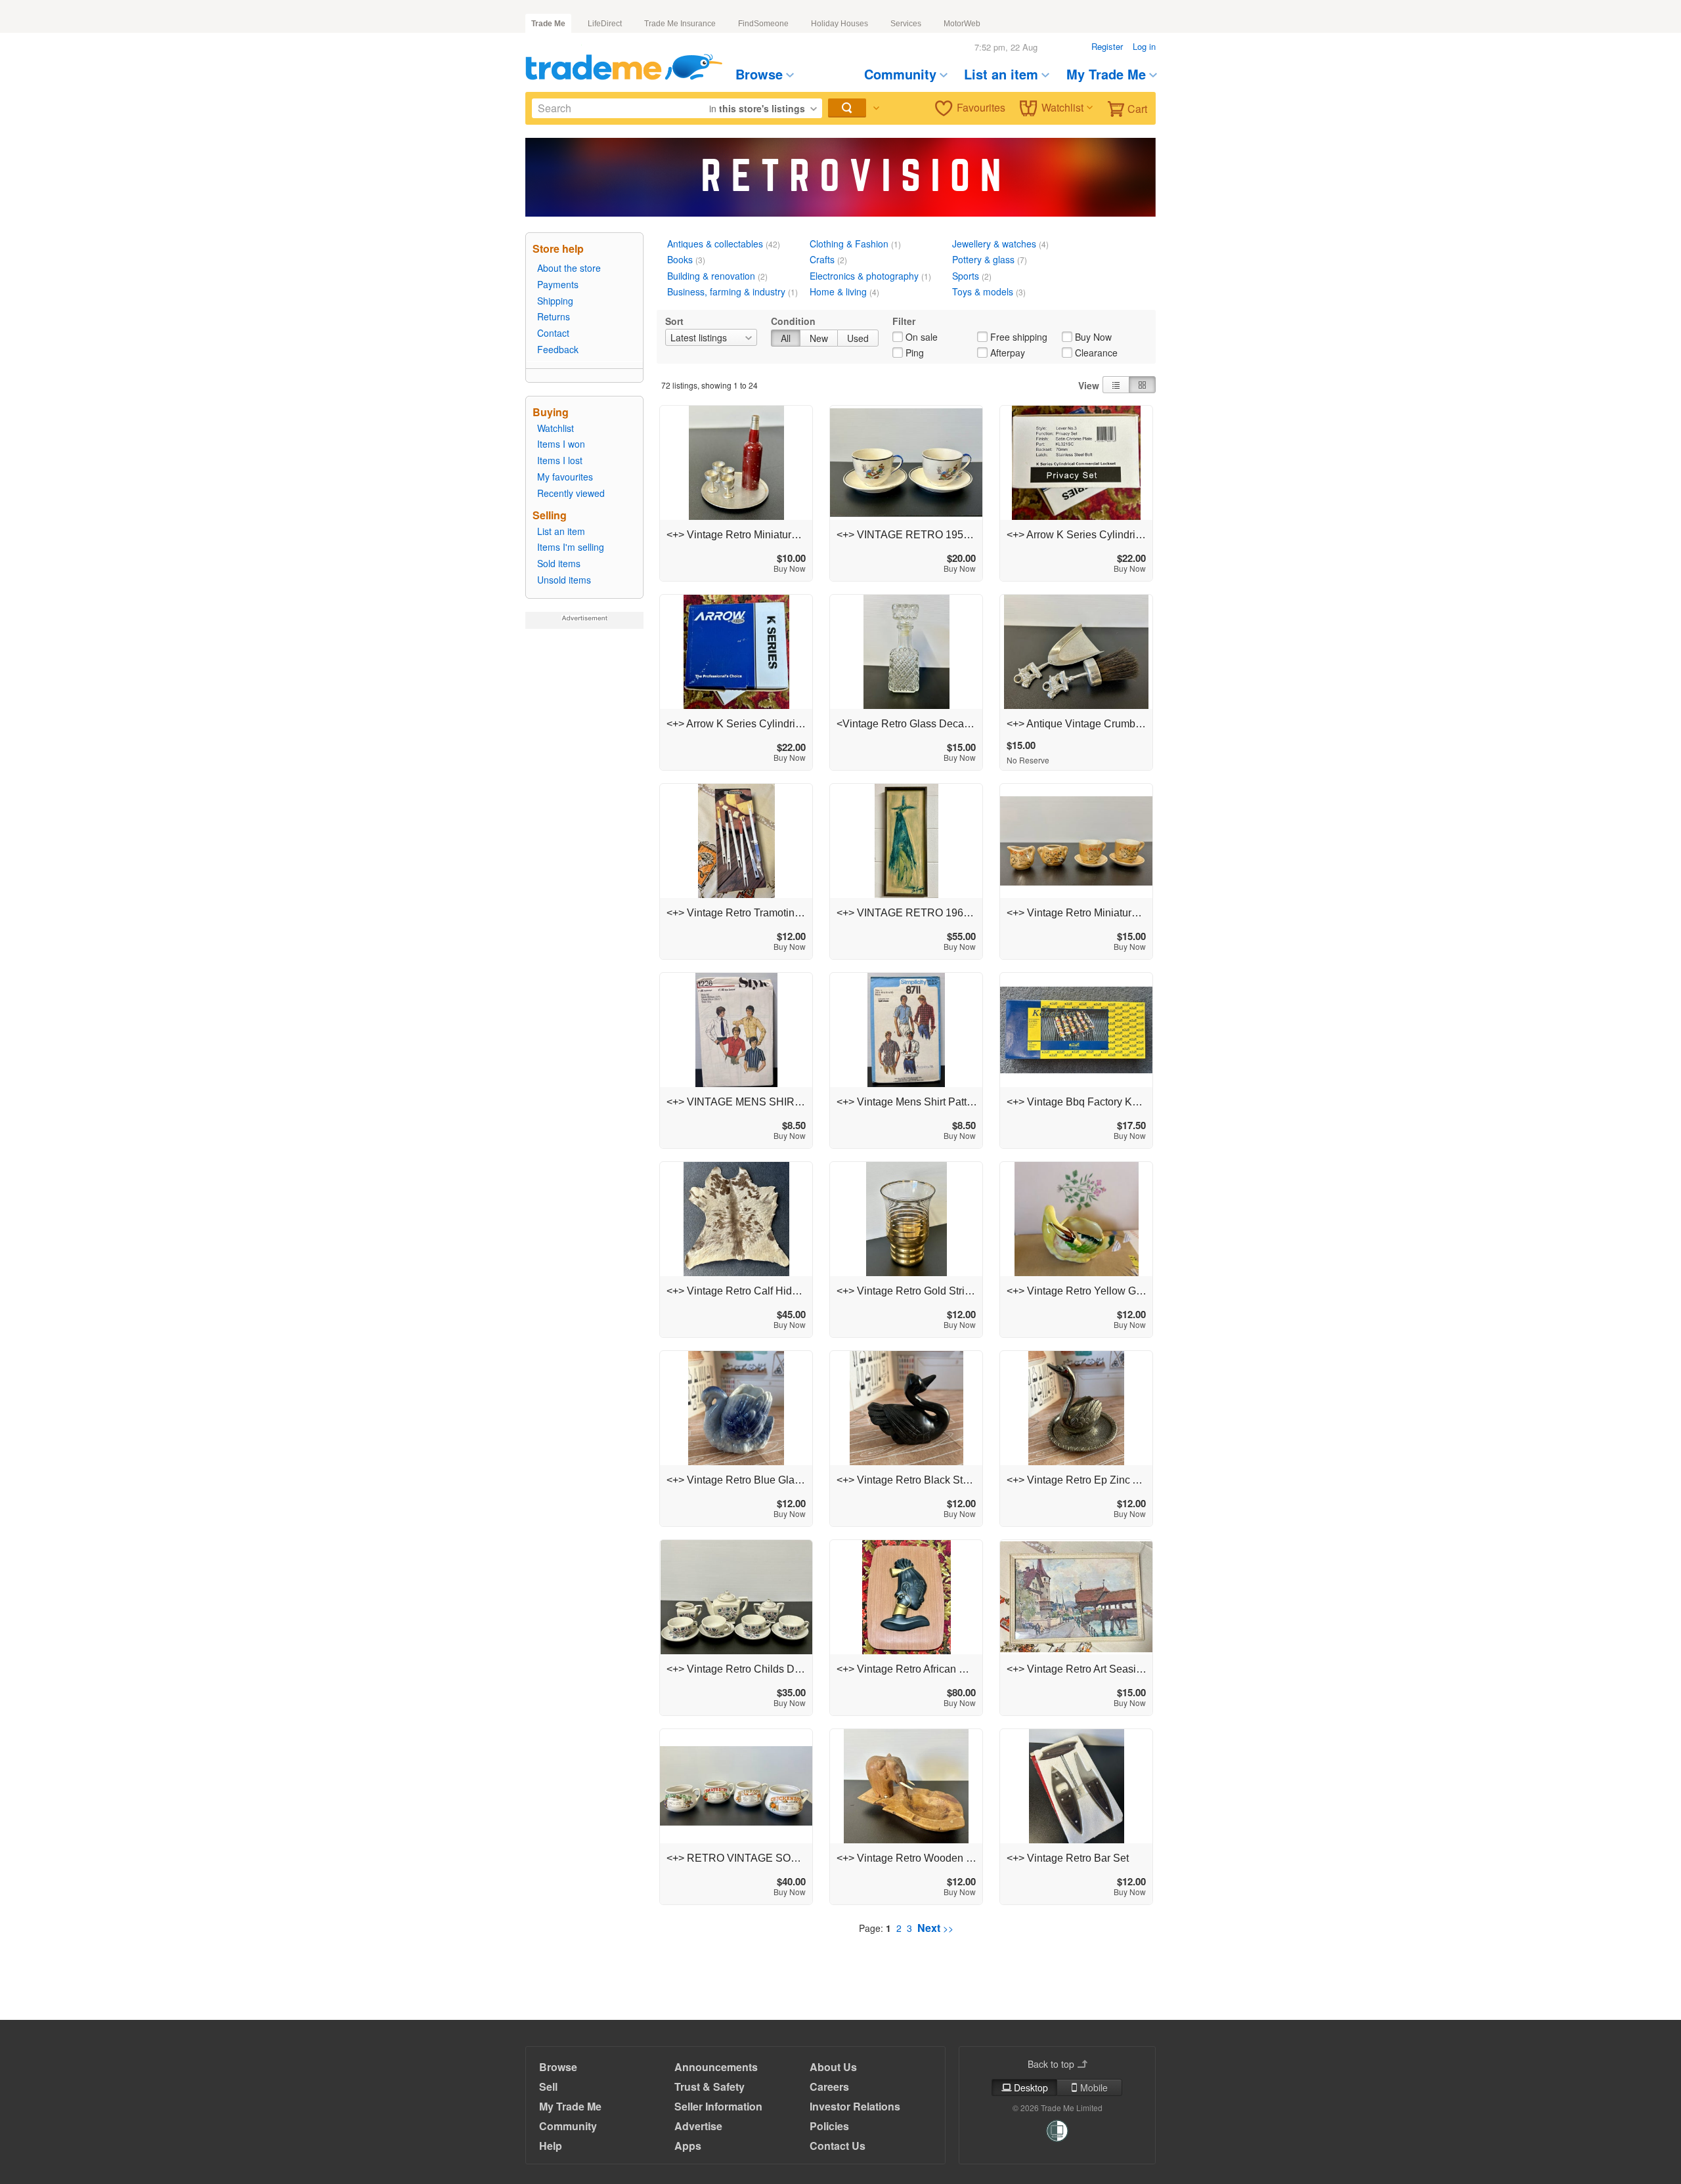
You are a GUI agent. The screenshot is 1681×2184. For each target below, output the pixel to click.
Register (1107, 46)
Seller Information (718, 2106)
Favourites (981, 107)
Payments (558, 284)
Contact (553, 333)
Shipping (555, 301)
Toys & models (983, 291)
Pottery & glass (983, 259)
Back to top (1051, 2064)
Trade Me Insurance (680, 24)
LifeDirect (605, 24)
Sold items (559, 563)
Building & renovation (711, 276)
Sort (674, 321)
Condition (793, 321)
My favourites (565, 477)
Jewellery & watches (994, 244)
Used (858, 338)
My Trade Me (1106, 74)
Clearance (1096, 353)
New (819, 338)
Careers (829, 2087)
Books (680, 259)
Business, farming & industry (726, 291)
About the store (569, 268)
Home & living (838, 291)
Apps (688, 2146)
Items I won (561, 444)
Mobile (1094, 2088)
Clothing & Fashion (849, 244)
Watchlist (1062, 107)
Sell (548, 2087)
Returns (554, 316)
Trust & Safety (710, 2087)
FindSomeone (763, 24)
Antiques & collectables (715, 244)
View (1089, 385)
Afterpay (1008, 353)
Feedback (558, 349)
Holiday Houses (840, 24)
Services (906, 24)
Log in (1144, 46)
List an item (1001, 74)
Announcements (716, 2067)
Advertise (698, 2126)
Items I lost (560, 460)
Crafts (822, 259)
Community (900, 74)
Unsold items (564, 580)
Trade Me (548, 24)
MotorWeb (962, 24)
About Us (833, 2067)
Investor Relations (855, 2106)
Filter (904, 321)
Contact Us (838, 2146)
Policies (829, 2126)
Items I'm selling (571, 547)
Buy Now (1093, 337)
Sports (966, 276)
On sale (922, 337)
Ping (915, 353)
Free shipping (1019, 337)
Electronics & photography (864, 276)
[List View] (1116, 385)
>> (935, 1928)
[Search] (847, 107)
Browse (759, 74)
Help (551, 2146)
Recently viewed (571, 493)
